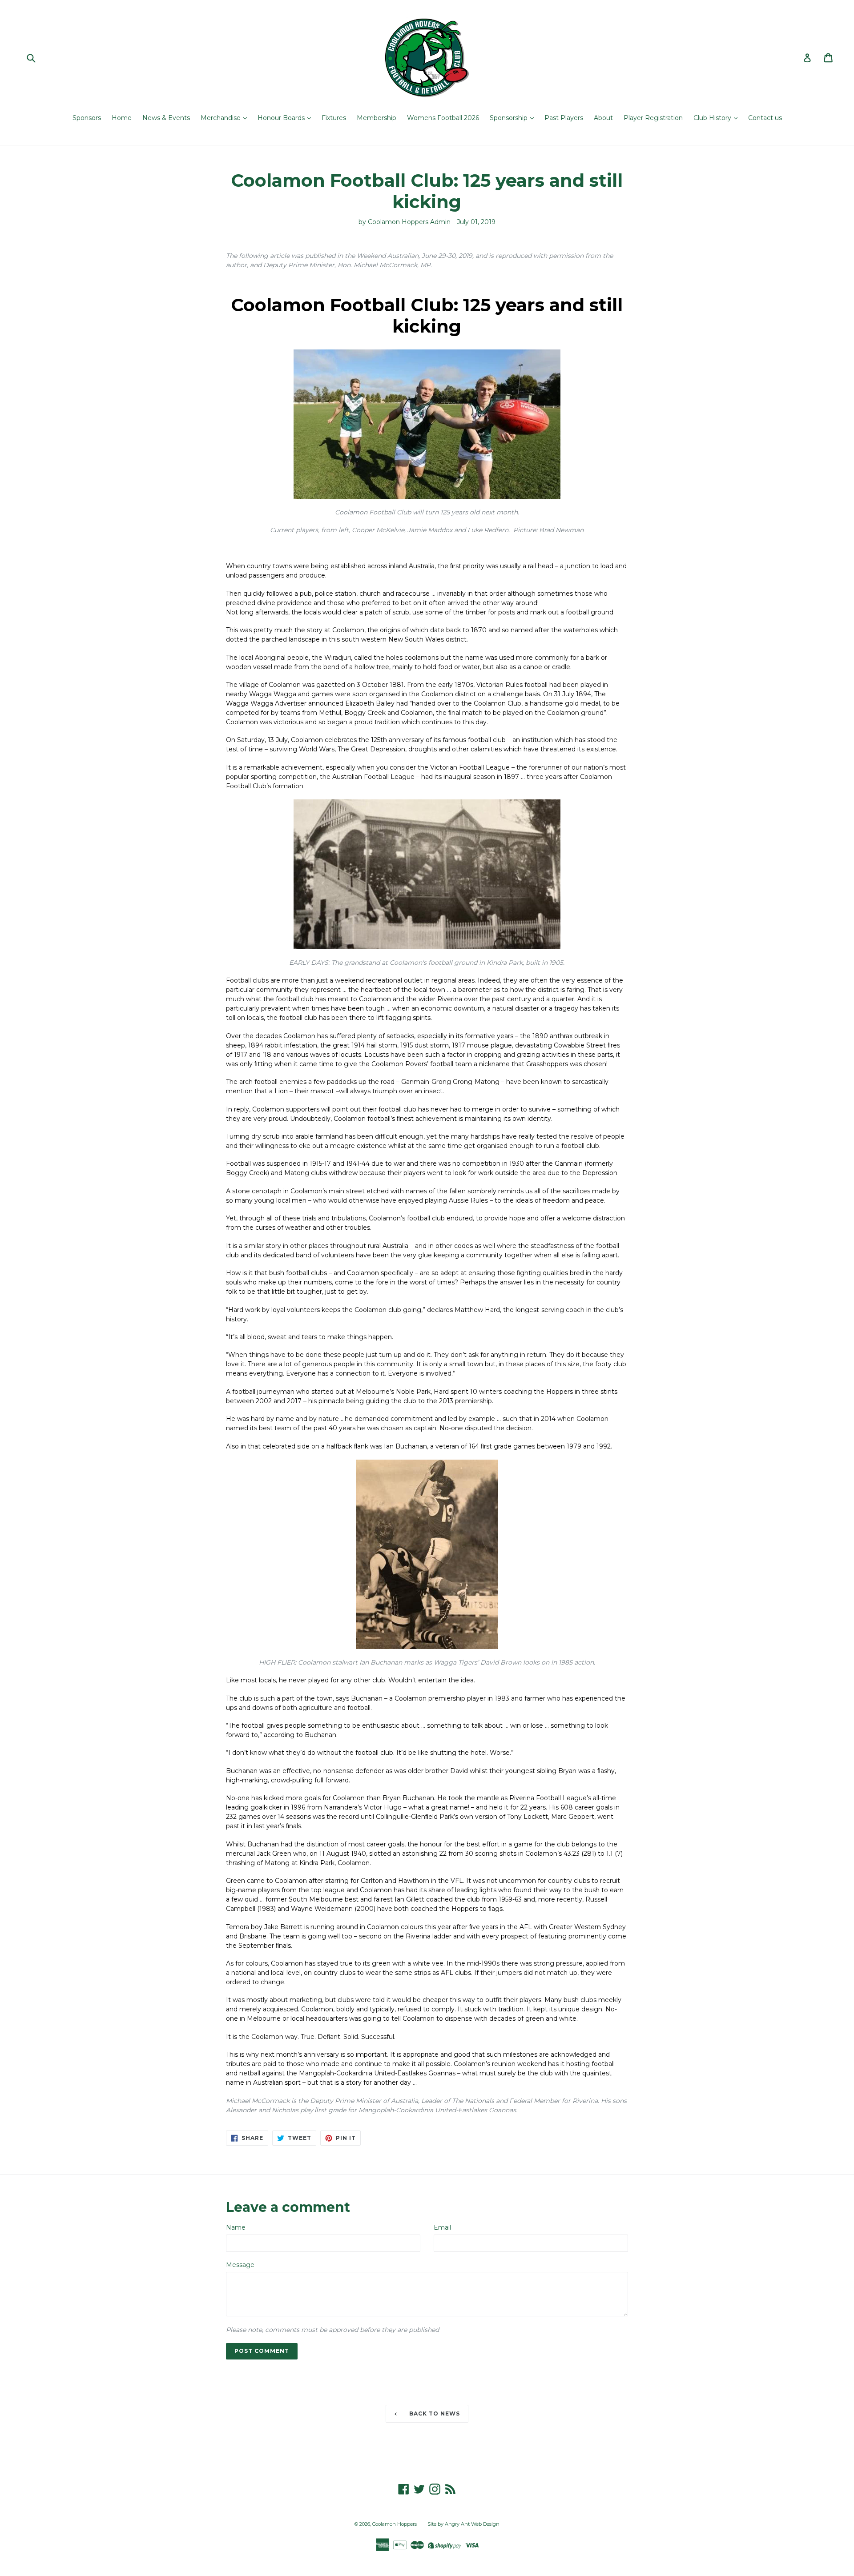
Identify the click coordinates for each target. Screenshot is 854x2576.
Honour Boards (282, 118)
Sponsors (87, 118)
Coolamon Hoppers (395, 2524)
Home (122, 118)
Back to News (433, 2413)
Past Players (564, 118)
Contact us (765, 118)
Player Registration (653, 118)
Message (240, 2265)
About (603, 118)
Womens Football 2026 (443, 118)
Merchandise (222, 118)
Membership (377, 118)
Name (236, 2227)
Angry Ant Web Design (472, 2524)
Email (442, 2227)
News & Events (166, 118)
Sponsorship (510, 118)
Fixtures (334, 118)
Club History (713, 118)
